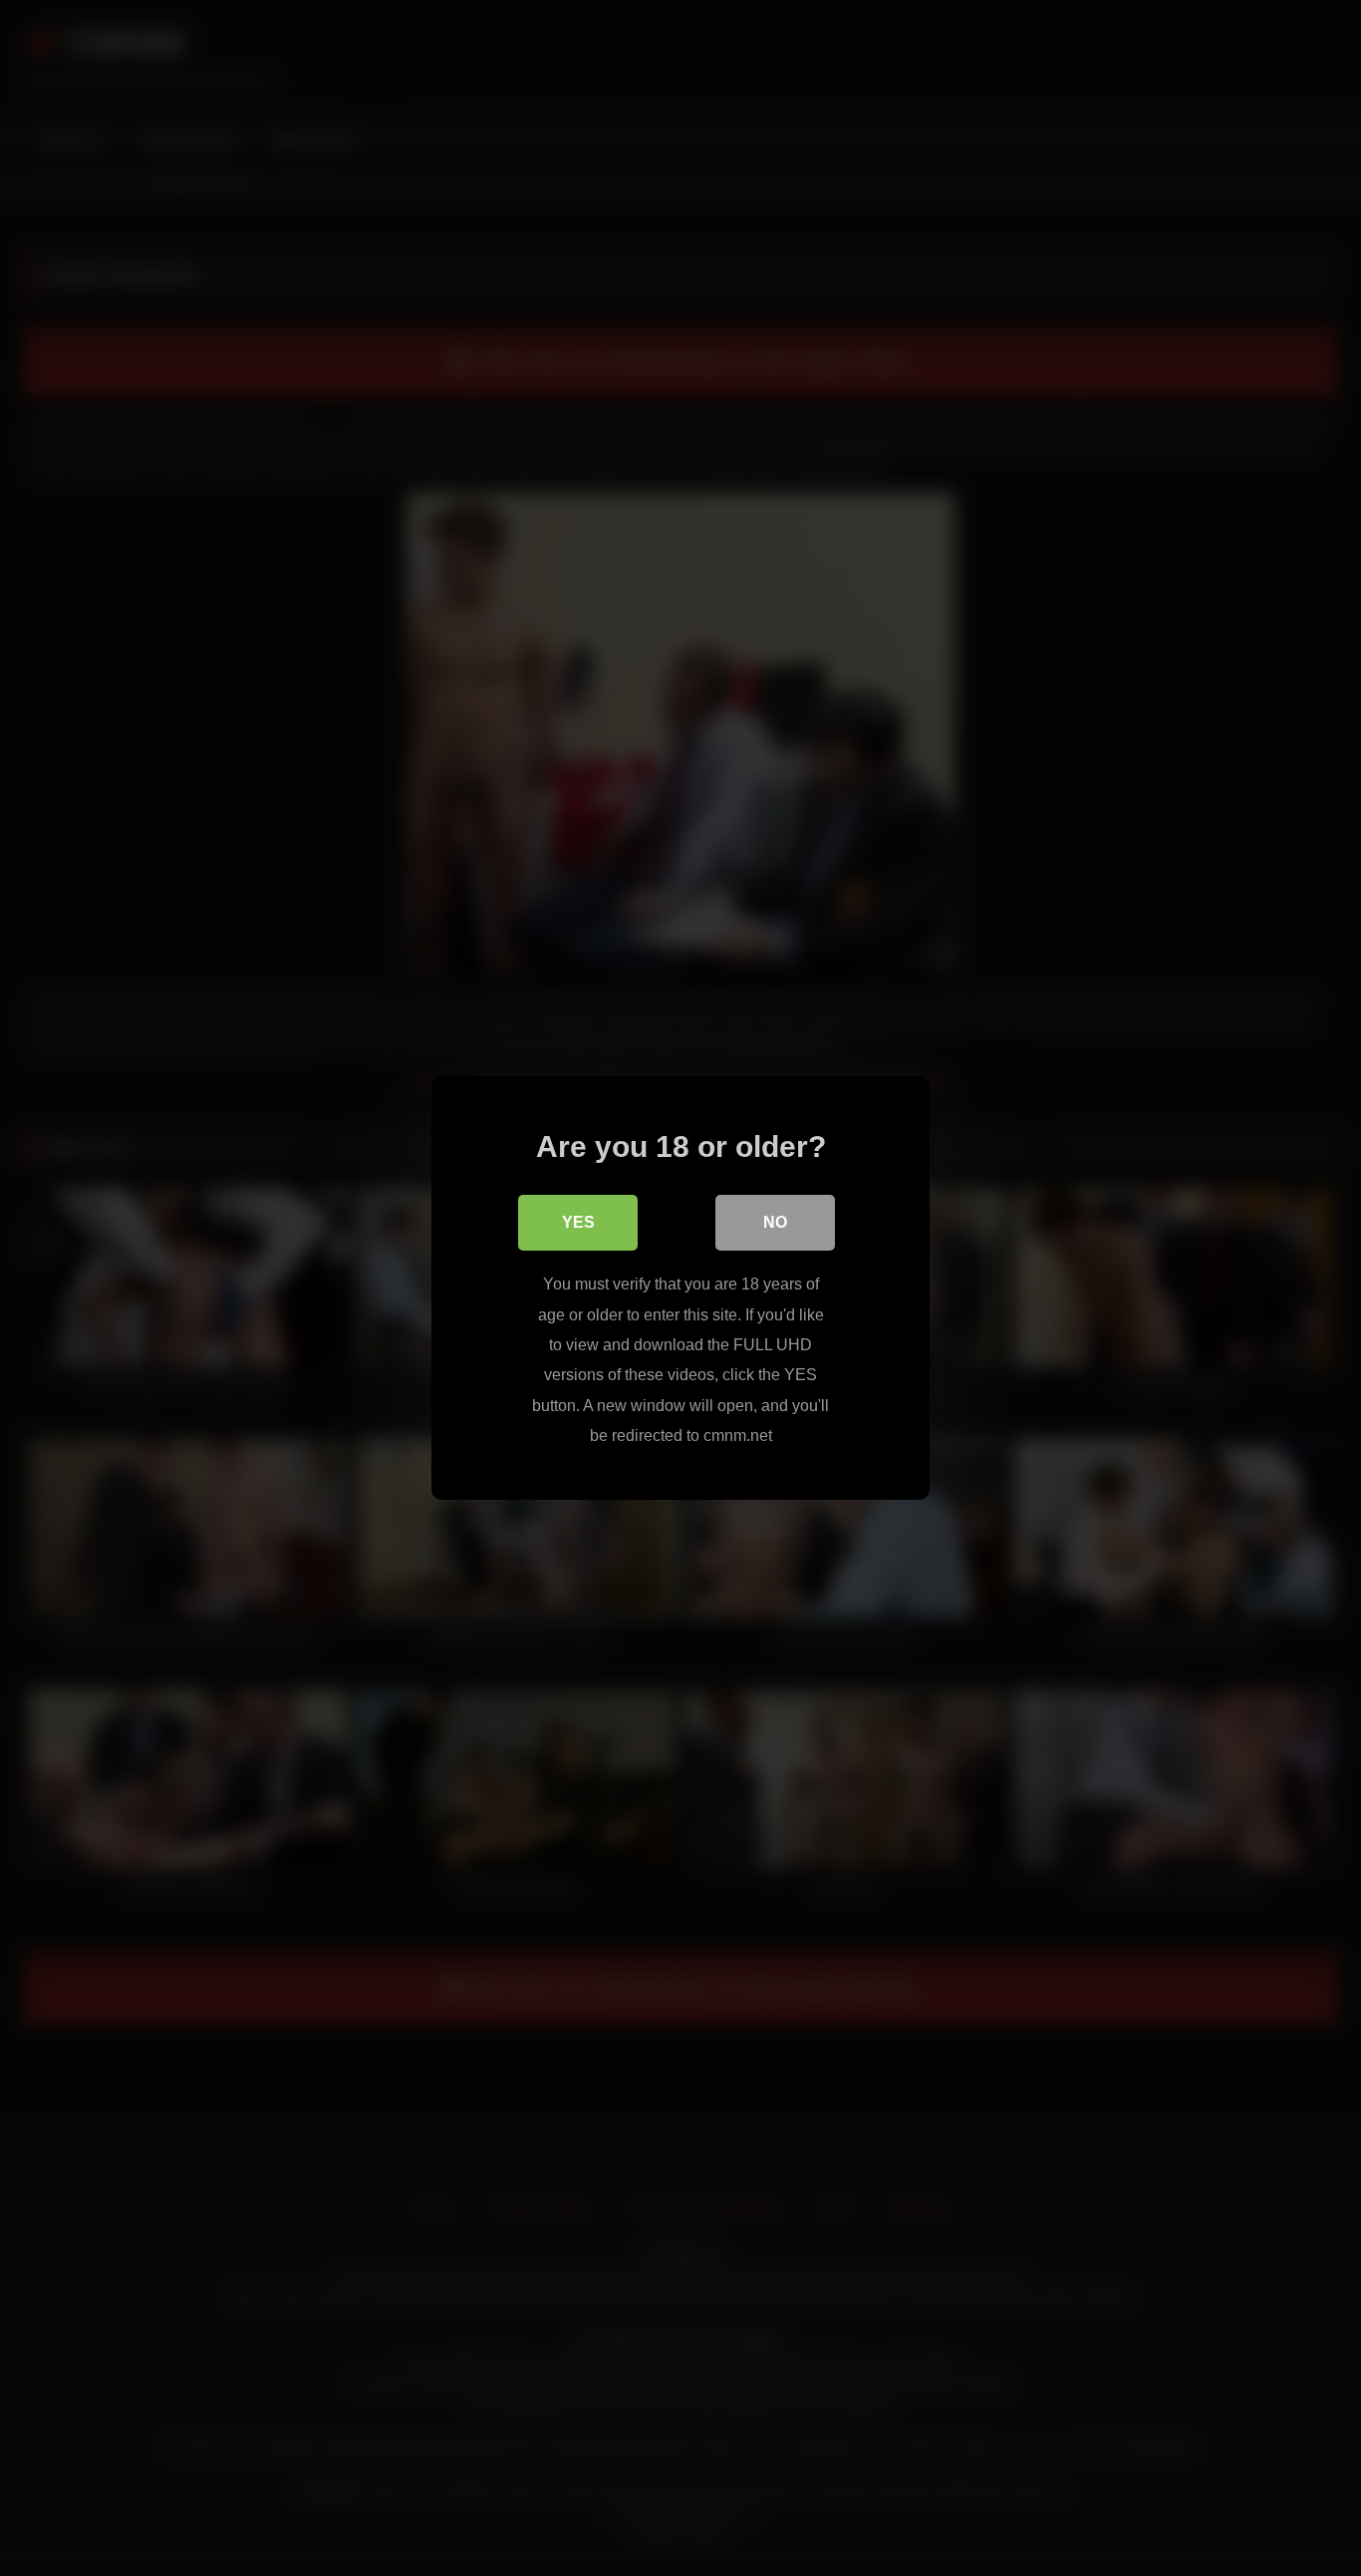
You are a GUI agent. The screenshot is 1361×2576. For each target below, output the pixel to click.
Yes (578, 1222)
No (775, 1222)
